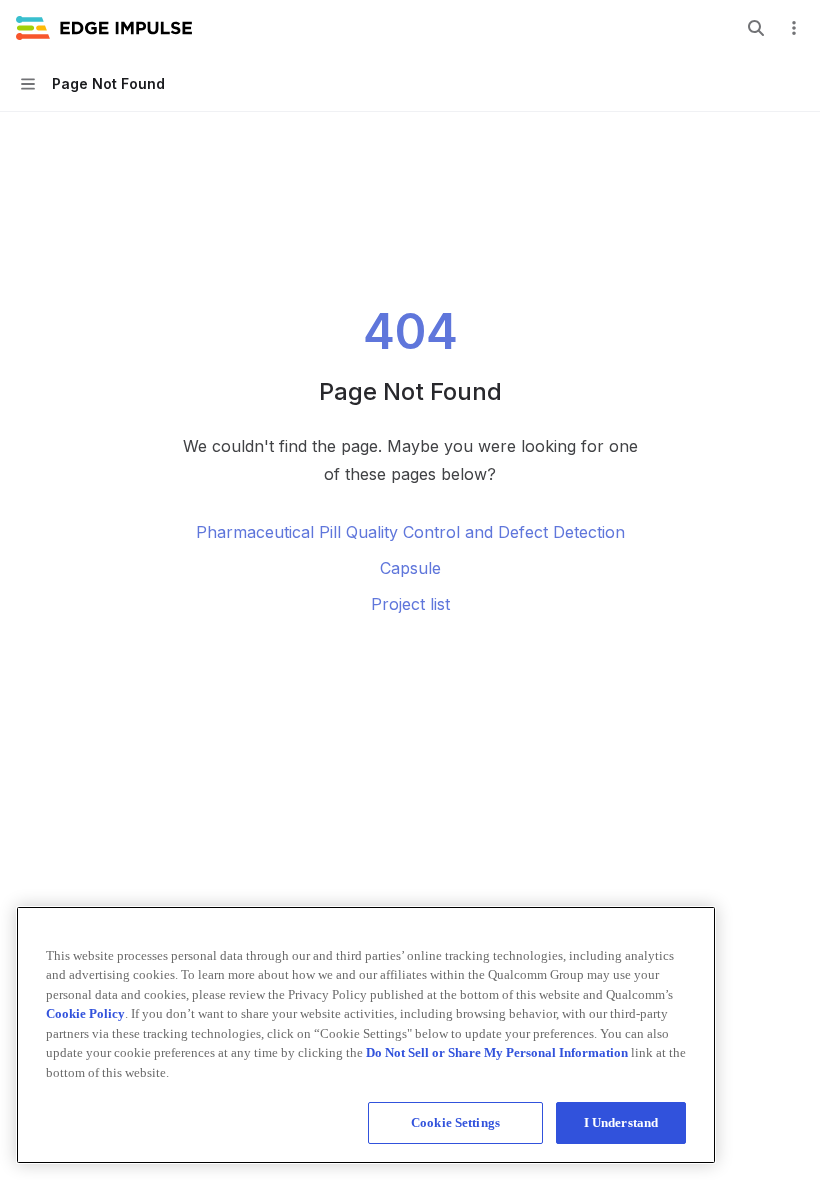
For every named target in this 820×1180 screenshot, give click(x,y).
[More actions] (794, 28)
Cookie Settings (455, 1122)
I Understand (621, 1122)
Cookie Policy (85, 1013)
